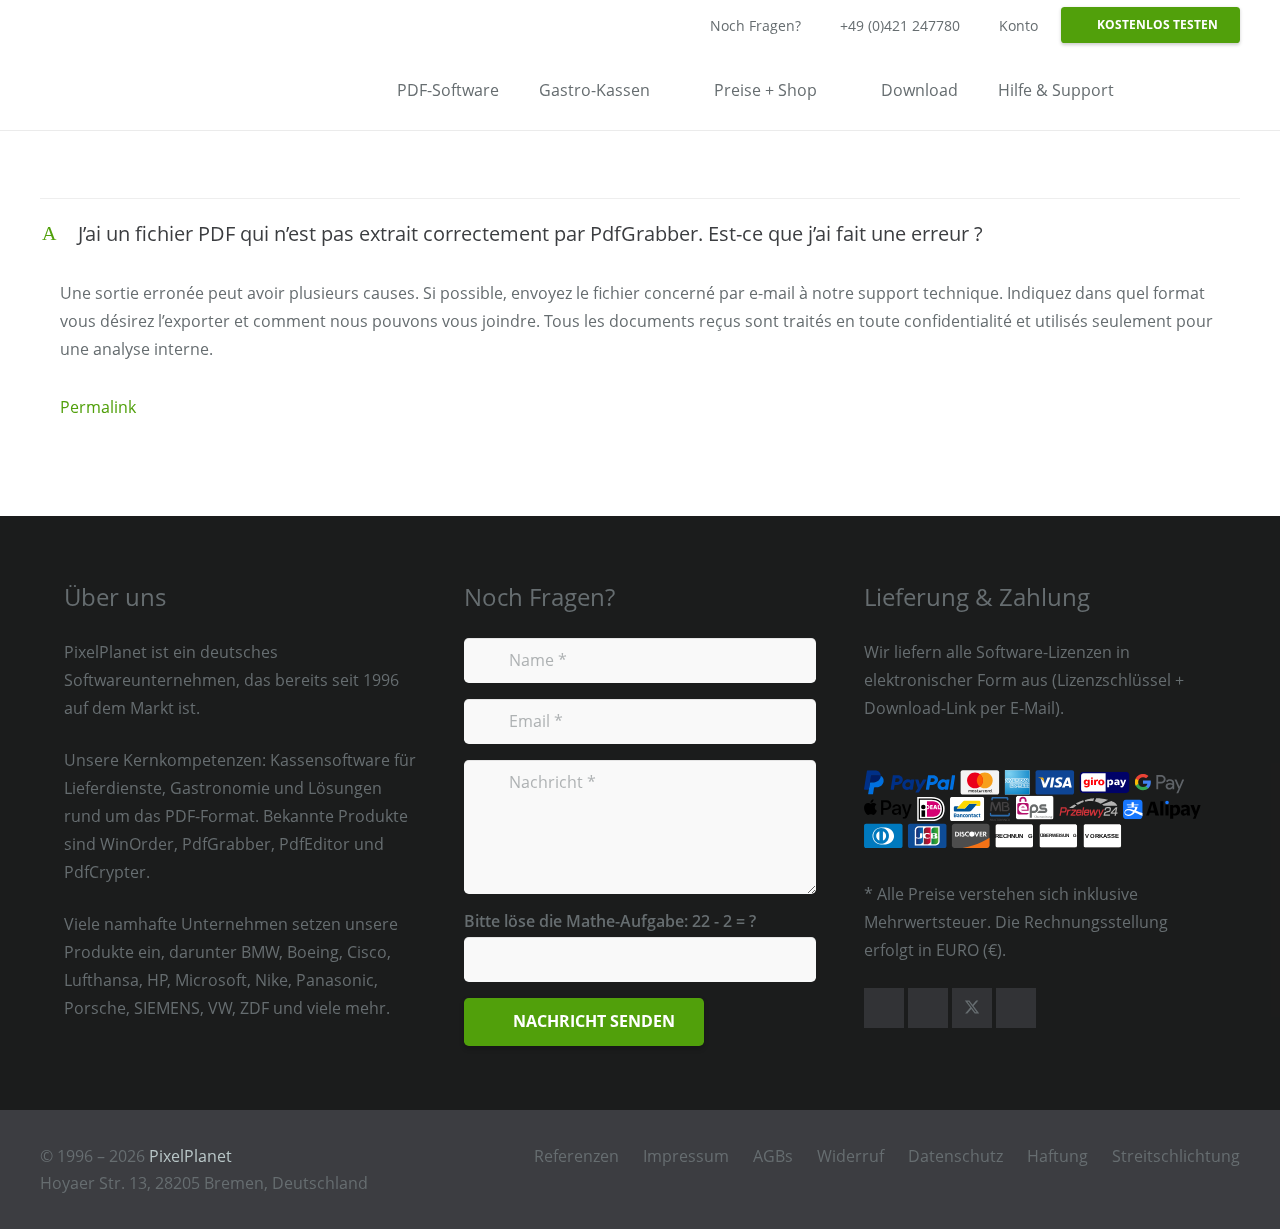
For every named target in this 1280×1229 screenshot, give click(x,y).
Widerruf (850, 1156)
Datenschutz (955, 1156)
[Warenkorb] (1213, 90)
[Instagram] (928, 1008)
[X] (972, 1008)
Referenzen (576, 1156)
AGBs (773, 1156)
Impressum (686, 1156)
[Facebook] (884, 1008)
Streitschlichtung (1176, 1156)
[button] (1160, 90)
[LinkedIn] (1016, 1008)
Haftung (1057, 1156)
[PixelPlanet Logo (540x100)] (126, 85)
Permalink (98, 407)
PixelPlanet (190, 1156)
